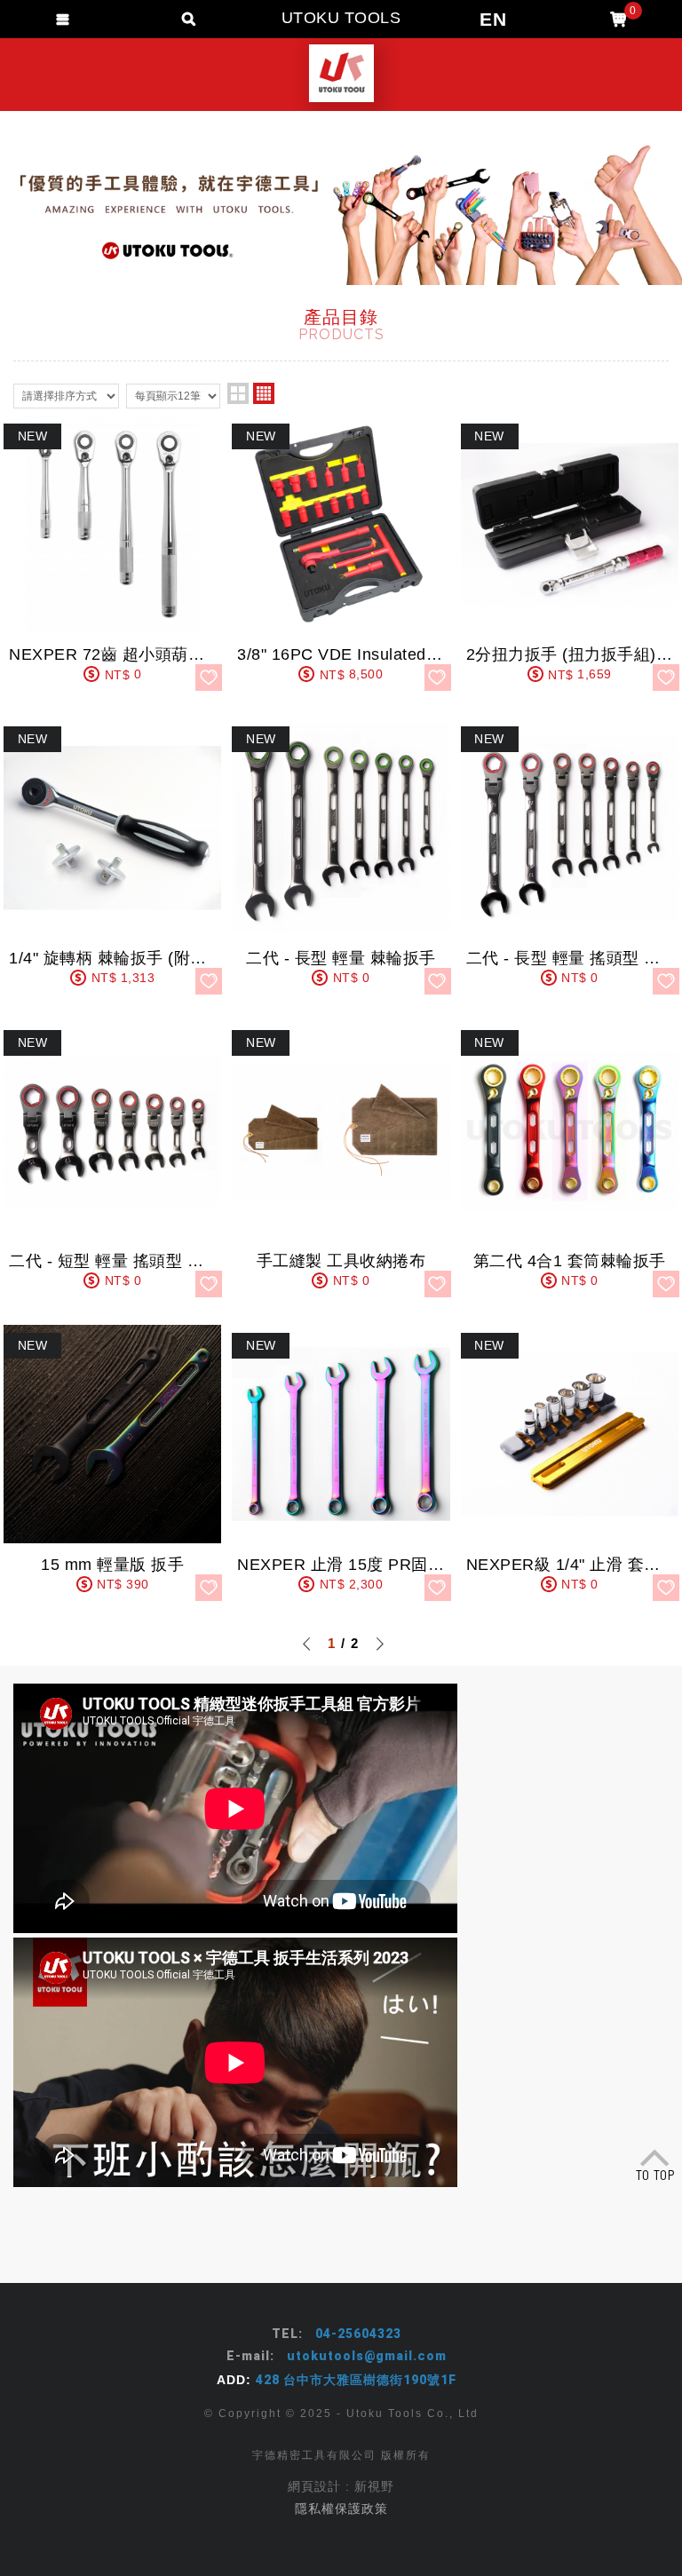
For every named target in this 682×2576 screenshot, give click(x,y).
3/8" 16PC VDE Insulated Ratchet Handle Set (341, 553)
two (238, 393)
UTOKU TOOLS (341, 73)
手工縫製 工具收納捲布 (341, 1159)
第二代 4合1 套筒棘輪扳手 (570, 1159)
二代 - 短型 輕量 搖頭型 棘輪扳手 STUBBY (112, 1159)
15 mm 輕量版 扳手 (112, 1462)
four (264, 393)
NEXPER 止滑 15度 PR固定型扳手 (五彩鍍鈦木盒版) (341, 1462)
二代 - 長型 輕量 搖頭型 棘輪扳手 (570, 856)
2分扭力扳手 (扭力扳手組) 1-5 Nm (570, 553)
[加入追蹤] (209, 678)
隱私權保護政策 (341, 2509)
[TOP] (655, 2160)
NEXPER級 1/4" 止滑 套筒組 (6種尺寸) (570, 1462)
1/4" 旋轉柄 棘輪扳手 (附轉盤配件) (112, 856)
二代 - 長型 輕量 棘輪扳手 (341, 856)
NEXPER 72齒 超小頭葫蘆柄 (112, 553)
